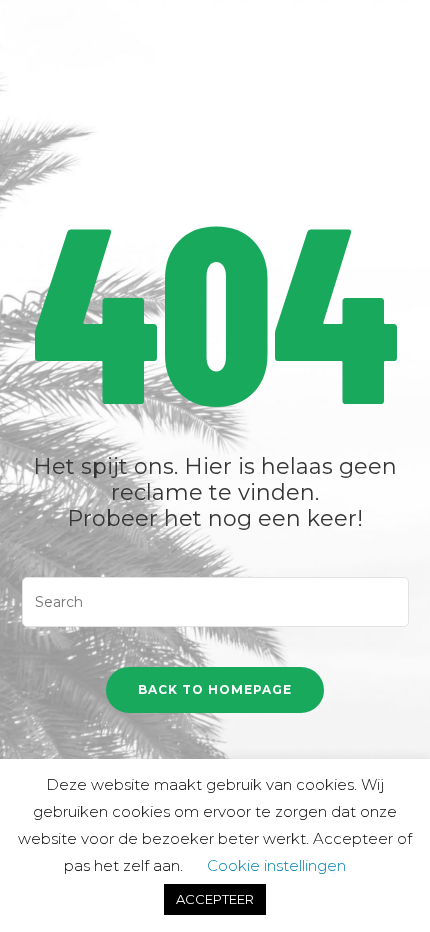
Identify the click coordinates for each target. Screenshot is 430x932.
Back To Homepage (215, 689)
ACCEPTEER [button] (215, 899)
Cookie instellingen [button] (276, 865)
